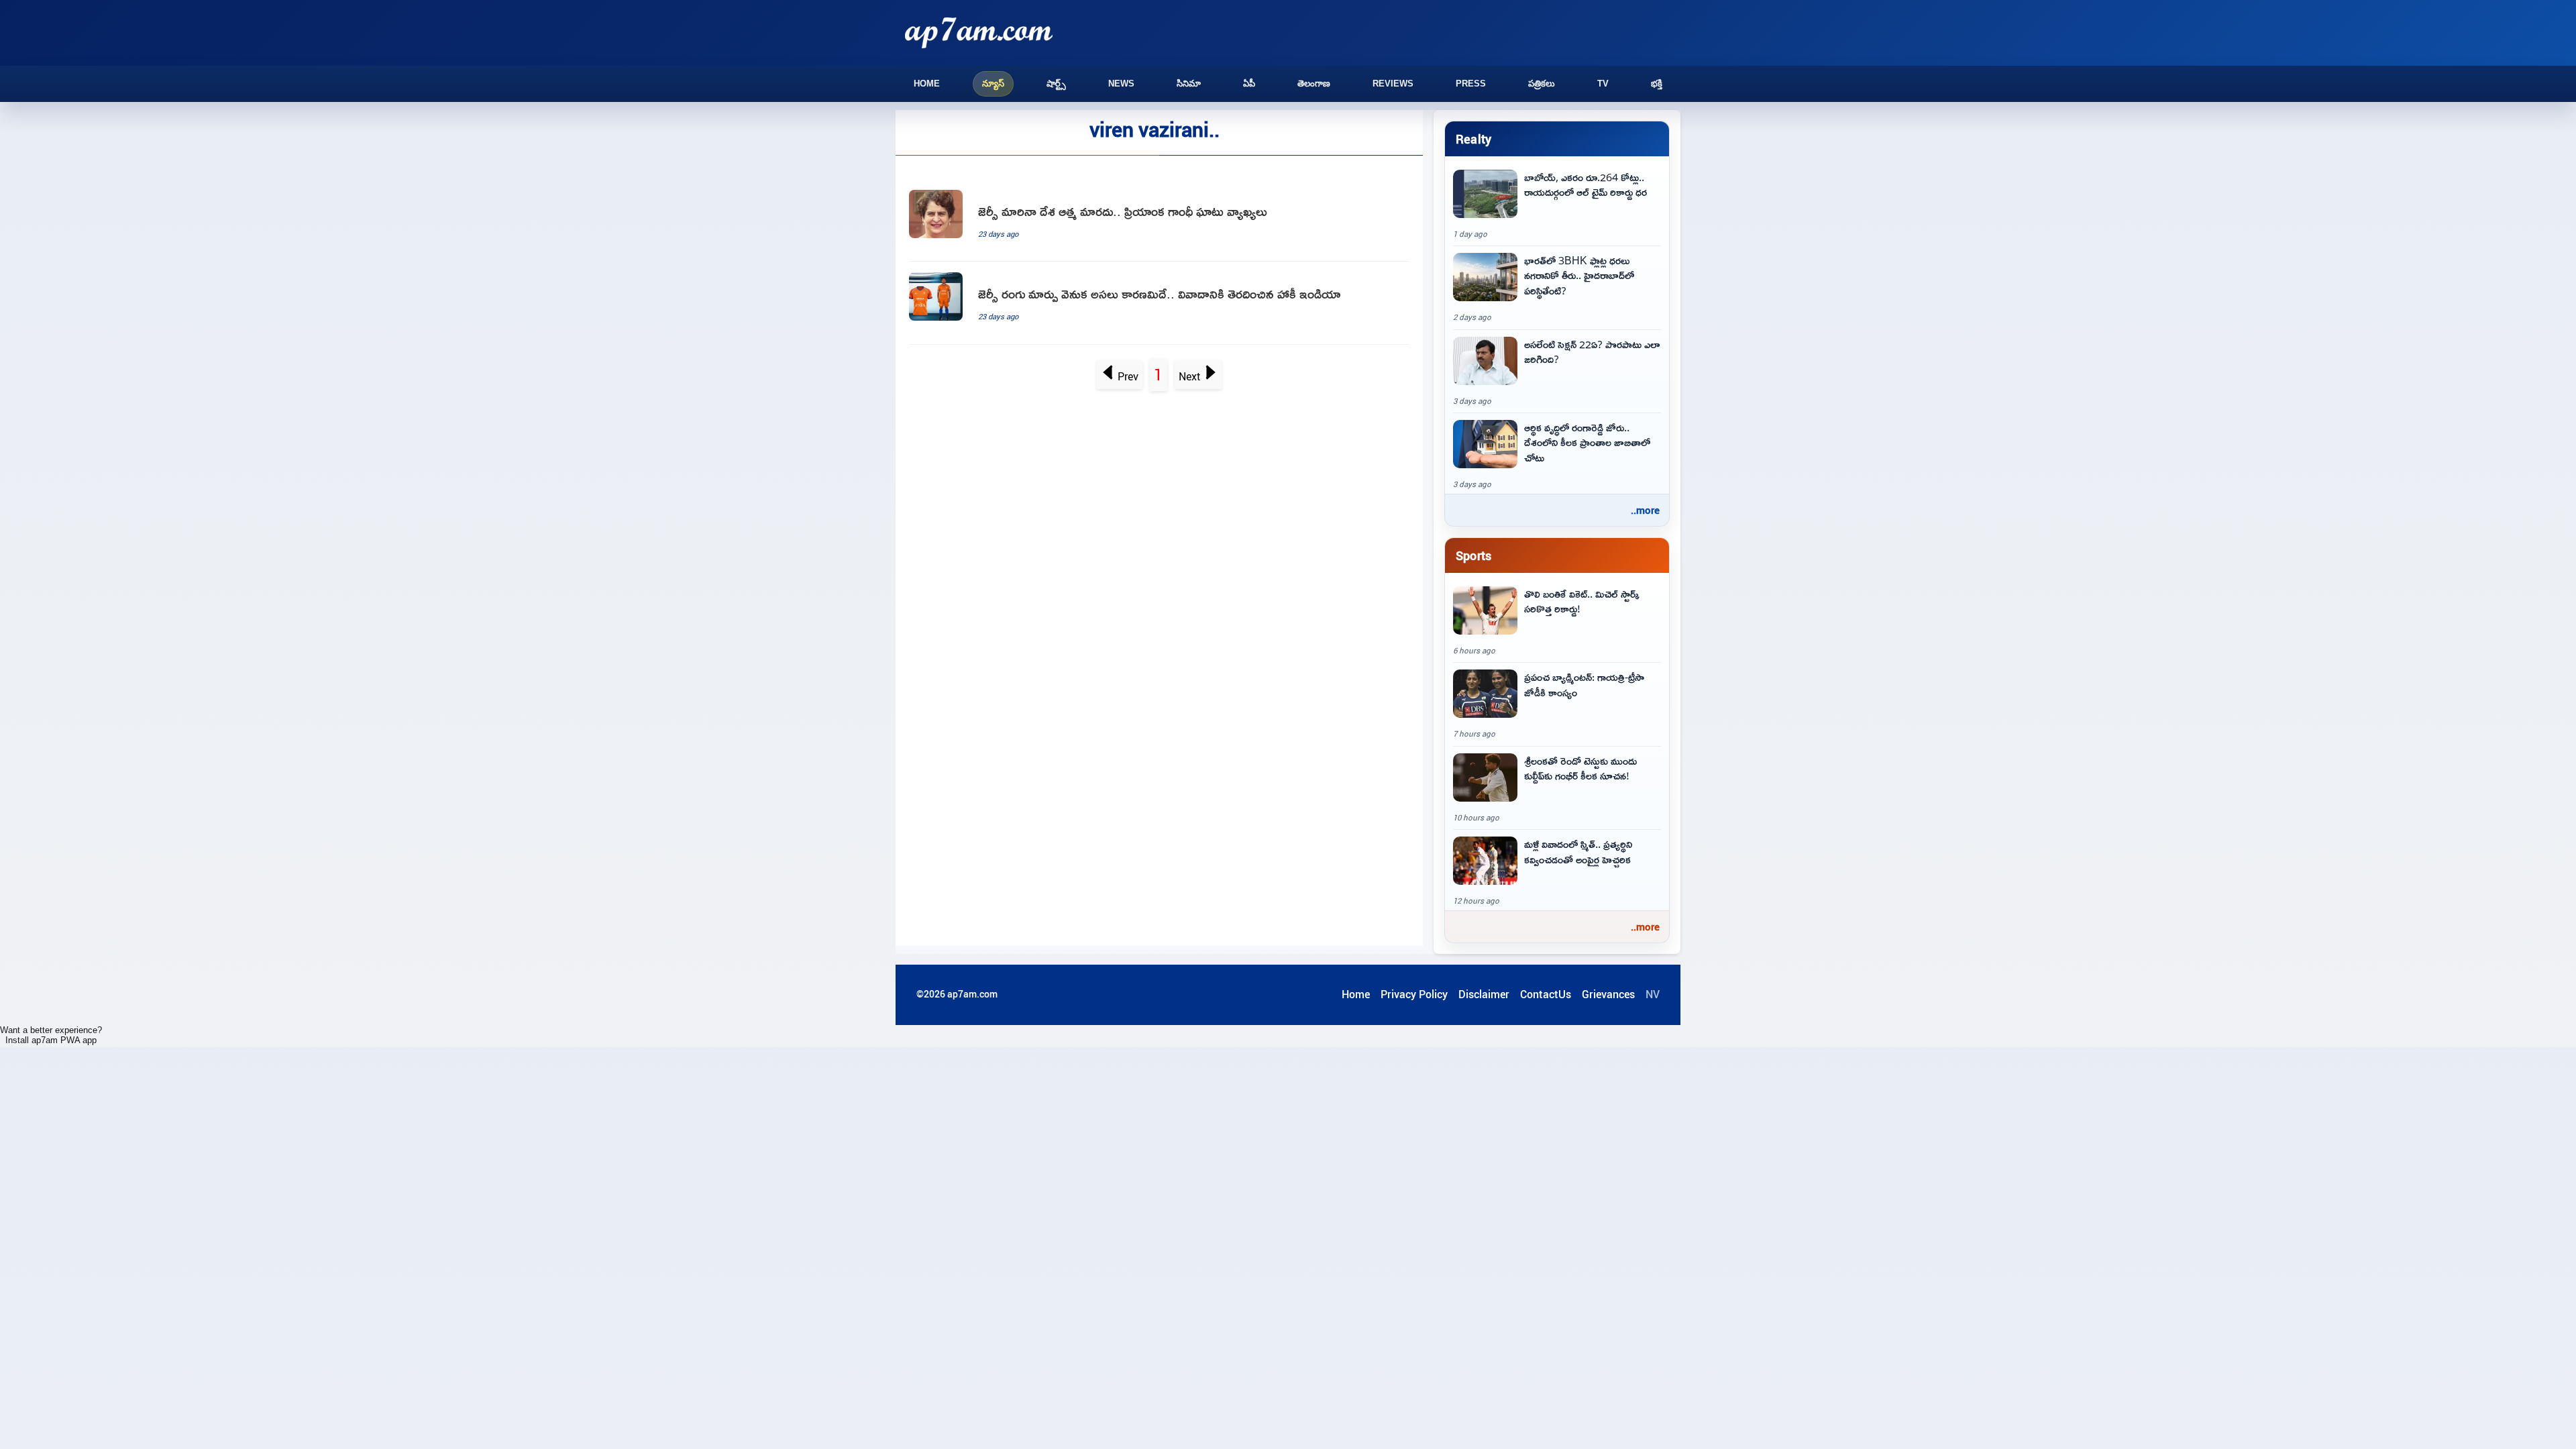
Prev (1128, 376)
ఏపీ (1249, 84)
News (1121, 84)
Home (927, 84)
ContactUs (1546, 994)
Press (1471, 84)
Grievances (1608, 994)
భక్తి (1657, 84)
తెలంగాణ (1314, 84)
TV (1603, 84)
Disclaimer (1484, 994)
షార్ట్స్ (1056, 84)
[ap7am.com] (979, 33)
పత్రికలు (1542, 84)
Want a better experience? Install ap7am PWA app (51, 1035)
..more (1645, 510)
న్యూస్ (993, 84)
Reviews (1393, 84)
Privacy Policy (1414, 994)
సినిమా (1189, 84)
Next (1190, 376)
